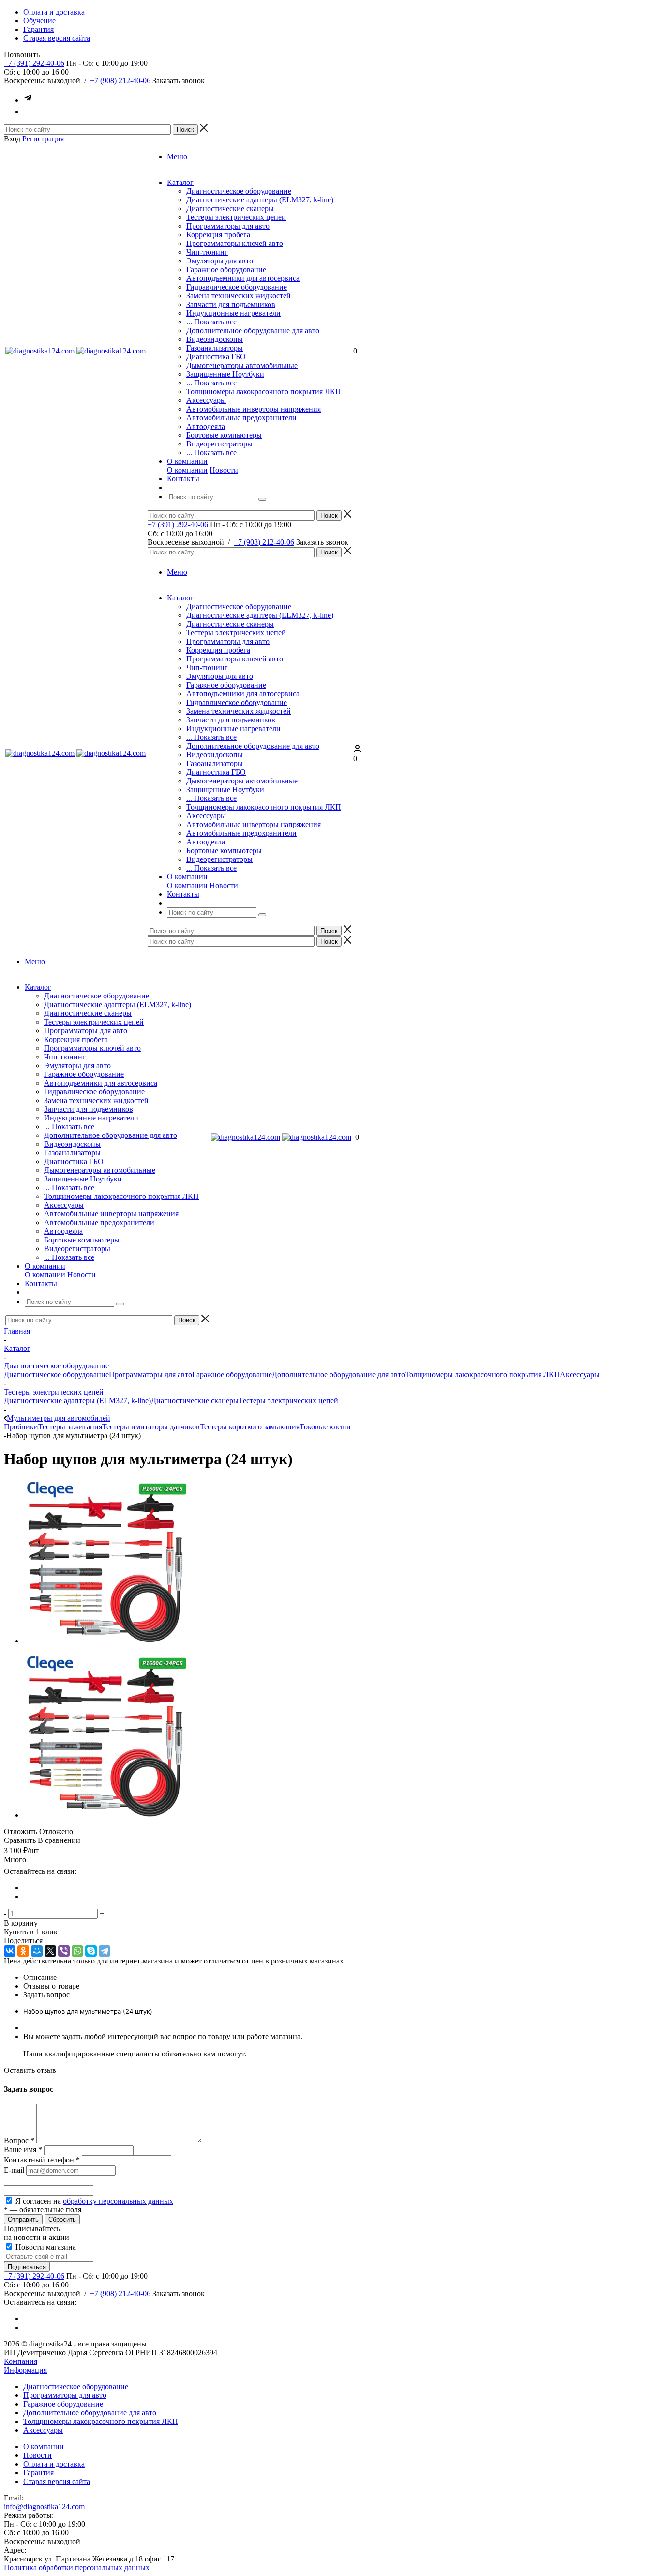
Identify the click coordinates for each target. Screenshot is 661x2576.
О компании (187, 470)
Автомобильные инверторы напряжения (254, 409)
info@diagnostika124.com (44, 2507)
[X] (50, 1951)
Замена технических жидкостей (239, 296)
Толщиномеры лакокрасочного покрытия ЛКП (264, 391)
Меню (177, 157)
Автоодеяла (206, 426)
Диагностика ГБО (216, 357)
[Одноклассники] (23, 1951)
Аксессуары (206, 400)
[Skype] (91, 1951)
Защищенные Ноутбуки (225, 374)
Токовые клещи (325, 1427)
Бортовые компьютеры (224, 435)
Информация (25, 2370)
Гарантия (38, 2473)
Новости (224, 470)
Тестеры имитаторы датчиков (151, 1427)
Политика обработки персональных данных (77, 2568)
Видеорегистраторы (219, 444)
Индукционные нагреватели (233, 313)
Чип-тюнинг (207, 252)
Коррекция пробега (218, 235)
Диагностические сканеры (230, 208)
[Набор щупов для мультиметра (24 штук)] (105, 1641)
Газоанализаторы (215, 348)
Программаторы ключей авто (235, 243)
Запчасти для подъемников (231, 304)
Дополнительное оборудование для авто (253, 330)
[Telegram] (105, 1951)
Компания (21, 2361)
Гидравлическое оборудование (237, 287)
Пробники (21, 1427)
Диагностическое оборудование (239, 191)
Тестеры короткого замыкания (250, 1427)
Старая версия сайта (57, 2481)
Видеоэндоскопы (215, 339)
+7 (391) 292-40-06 (34, 63)
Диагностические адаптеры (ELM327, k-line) (260, 200)
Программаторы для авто (228, 226)
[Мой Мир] (37, 1951)
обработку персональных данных (118, 2201)
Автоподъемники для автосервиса (243, 278)
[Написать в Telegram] (28, 100)
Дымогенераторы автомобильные (242, 365)
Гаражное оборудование (226, 269)
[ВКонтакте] (10, 1951)
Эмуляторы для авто (220, 261)
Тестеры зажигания (70, 1427)
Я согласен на (94, 2201)
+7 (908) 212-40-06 (120, 81)
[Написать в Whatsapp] (28, 112)
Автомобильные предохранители (241, 418)
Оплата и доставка (54, 2464)
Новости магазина (45, 2247)
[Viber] (64, 1951)
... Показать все (211, 322)
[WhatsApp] (77, 1951)
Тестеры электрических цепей (236, 217)
